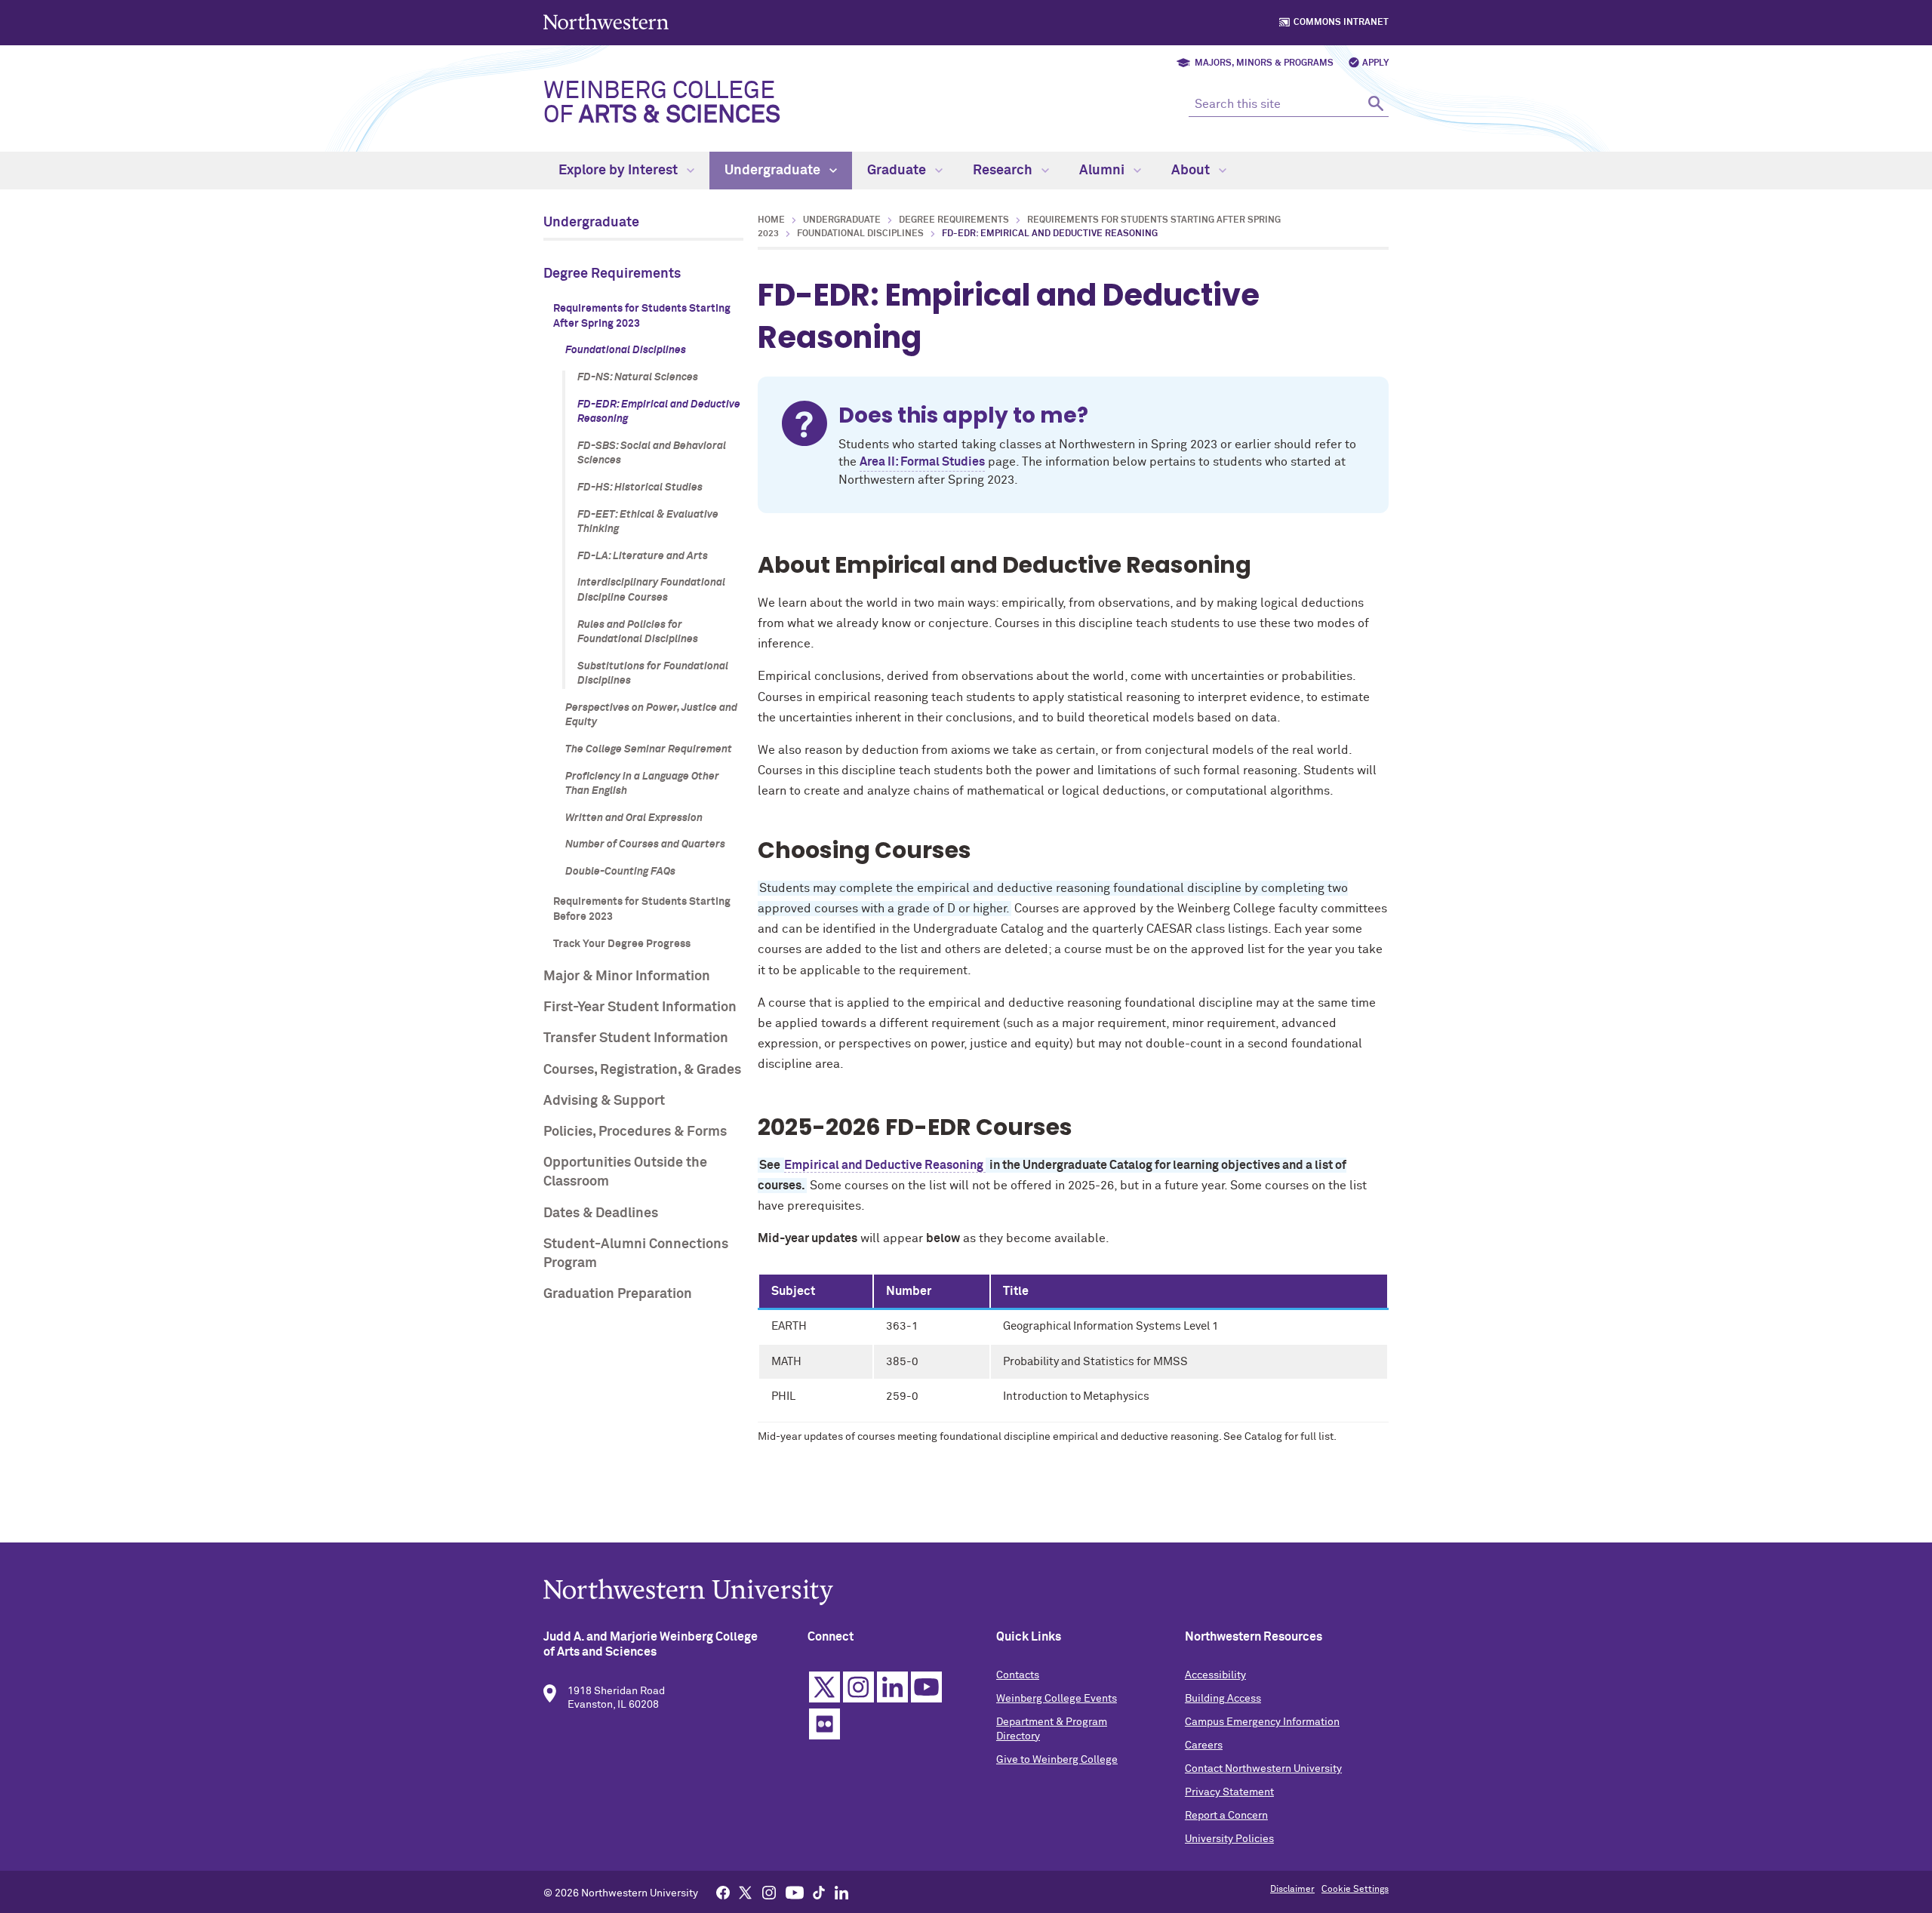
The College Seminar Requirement (649, 749)
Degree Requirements (612, 274)
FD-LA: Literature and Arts (643, 556)
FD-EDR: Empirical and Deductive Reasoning (659, 412)
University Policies (1229, 1839)
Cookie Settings (1355, 1890)
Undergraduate (774, 171)
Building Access (1223, 1699)
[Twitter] (746, 1892)
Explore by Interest (620, 171)
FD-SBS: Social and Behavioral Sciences (652, 454)
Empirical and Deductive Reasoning (885, 1165)
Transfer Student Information (636, 1038)
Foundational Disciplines (626, 350)
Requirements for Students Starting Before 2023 (642, 909)
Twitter (824, 1687)
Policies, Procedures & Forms (635, 1132)
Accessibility (1215, 1675)
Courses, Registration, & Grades (642, 1070)
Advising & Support (604, 1101)
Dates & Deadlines (601, 1213)
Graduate (898, 171)
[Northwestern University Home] (608, 22)
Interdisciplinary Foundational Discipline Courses (651, 590)
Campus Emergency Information (1262, 1722)
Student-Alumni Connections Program (636, 1254)
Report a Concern (1226, 1816)
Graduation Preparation (618, 1294)
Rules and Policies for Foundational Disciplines (638, 632)
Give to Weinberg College (1057, 1760)
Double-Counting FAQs (620, 872)
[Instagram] (769, 1892)
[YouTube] (795, 1892)
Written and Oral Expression (634, 818)
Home (771, 220)
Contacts (1018, 1675)
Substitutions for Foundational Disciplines (653, 674)
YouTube (926, 1687)
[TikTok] (819, 1892)
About (1192, 171)
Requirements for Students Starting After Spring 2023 (642, 316)
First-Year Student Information (640, 1007)
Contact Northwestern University (1263, 1769)
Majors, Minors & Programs (1264, 63)
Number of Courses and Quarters (645, 844)
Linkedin (892, 1687)
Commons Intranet (1341, 23)
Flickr (824, 1724)
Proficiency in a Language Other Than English (642, 784)
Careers (1204, 1745)
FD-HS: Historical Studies (640, 487)
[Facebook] (723, 1892)
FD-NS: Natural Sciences (638, 377)
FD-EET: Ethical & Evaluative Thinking (648, 522)
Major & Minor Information (627, 976)
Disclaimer (1292, 1890)
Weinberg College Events (1057, 1699)
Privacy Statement (1229, 1792)
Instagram (858, 1687)
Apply (1375, 63)
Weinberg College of (662, 103)
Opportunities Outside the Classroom (625, 1172)
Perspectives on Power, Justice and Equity (651, 715)
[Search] (1375, 103)
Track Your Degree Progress (622, 944)
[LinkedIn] (841, 1892)
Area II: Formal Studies (922, 462)
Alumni (1103, 171)
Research (1004, 171)
